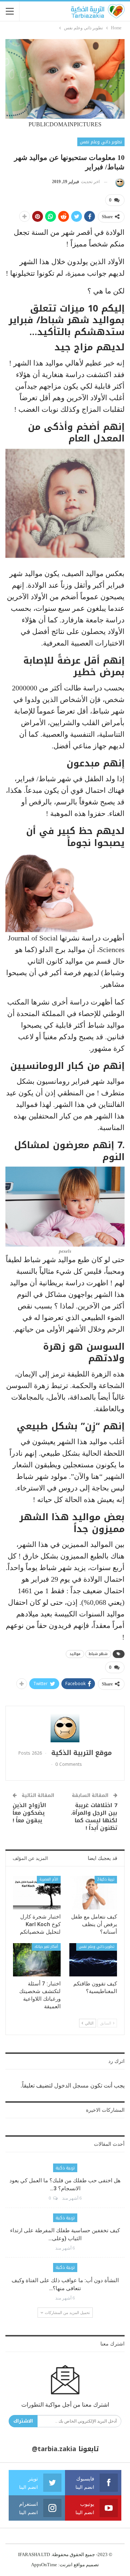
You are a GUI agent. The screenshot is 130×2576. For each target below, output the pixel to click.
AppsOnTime (44, 2565)
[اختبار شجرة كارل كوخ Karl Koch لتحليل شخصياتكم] (37, 1892)
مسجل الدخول (71, 2086)
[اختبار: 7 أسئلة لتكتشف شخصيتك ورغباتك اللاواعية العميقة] (37, 1960)
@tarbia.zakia (54, 2449)
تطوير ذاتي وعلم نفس (101, 142)
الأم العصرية (49, 1879)
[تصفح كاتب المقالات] (119, 182)
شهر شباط (98, 1654)
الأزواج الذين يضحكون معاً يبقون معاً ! (29, 1813)
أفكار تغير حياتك (46, 1947)
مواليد (75, 1654)
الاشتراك (23, 2421)
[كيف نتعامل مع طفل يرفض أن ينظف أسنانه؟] (93, 1892)
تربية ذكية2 (106, 1879)
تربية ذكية (65, 2168)
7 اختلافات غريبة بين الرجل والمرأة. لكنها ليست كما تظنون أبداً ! (94, 1817)
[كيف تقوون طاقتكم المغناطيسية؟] (93, 1960)
